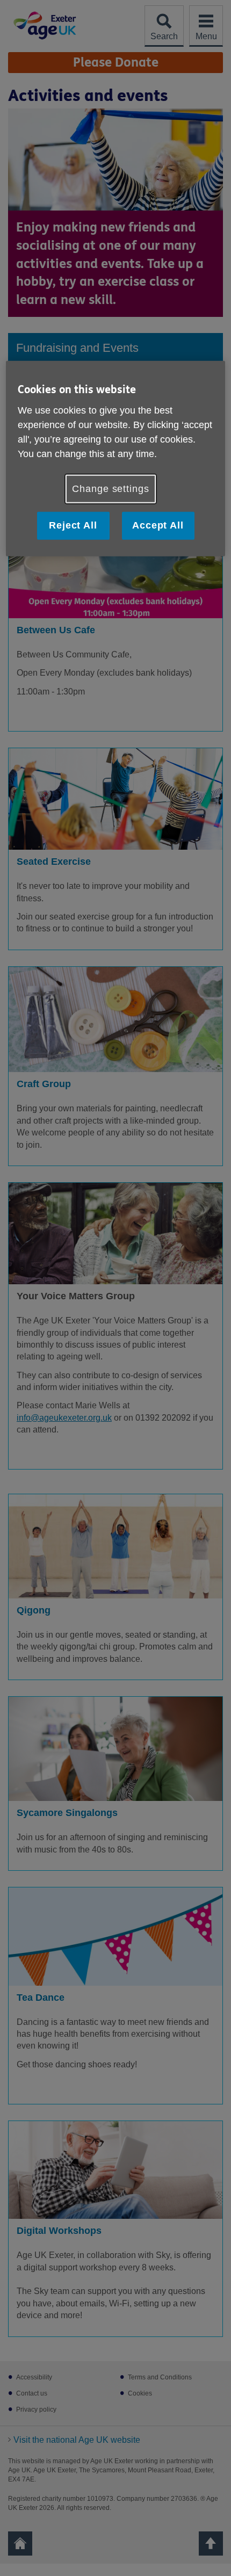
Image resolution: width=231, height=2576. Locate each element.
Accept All (158, 525)
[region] (116, 458)
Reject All (73, 525)
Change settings (111, 489)
